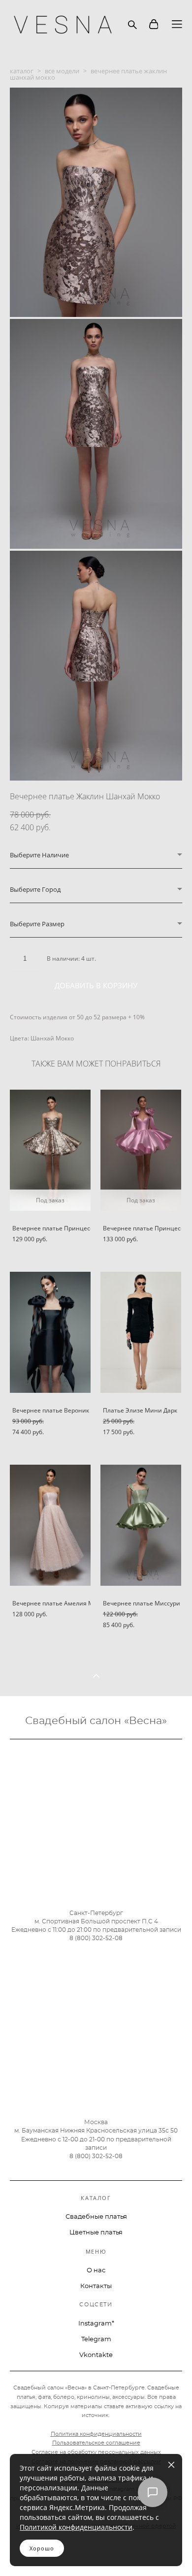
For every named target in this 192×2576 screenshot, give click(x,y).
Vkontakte (96, 2355)
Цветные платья (96, 2233)
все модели (62, 71)
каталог (22, 71)
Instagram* (96, 2324)
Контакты (96, 2286)
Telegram (96, 2340)
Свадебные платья (96, 2217)
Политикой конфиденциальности (76, 2527)
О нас (96, 2271)
